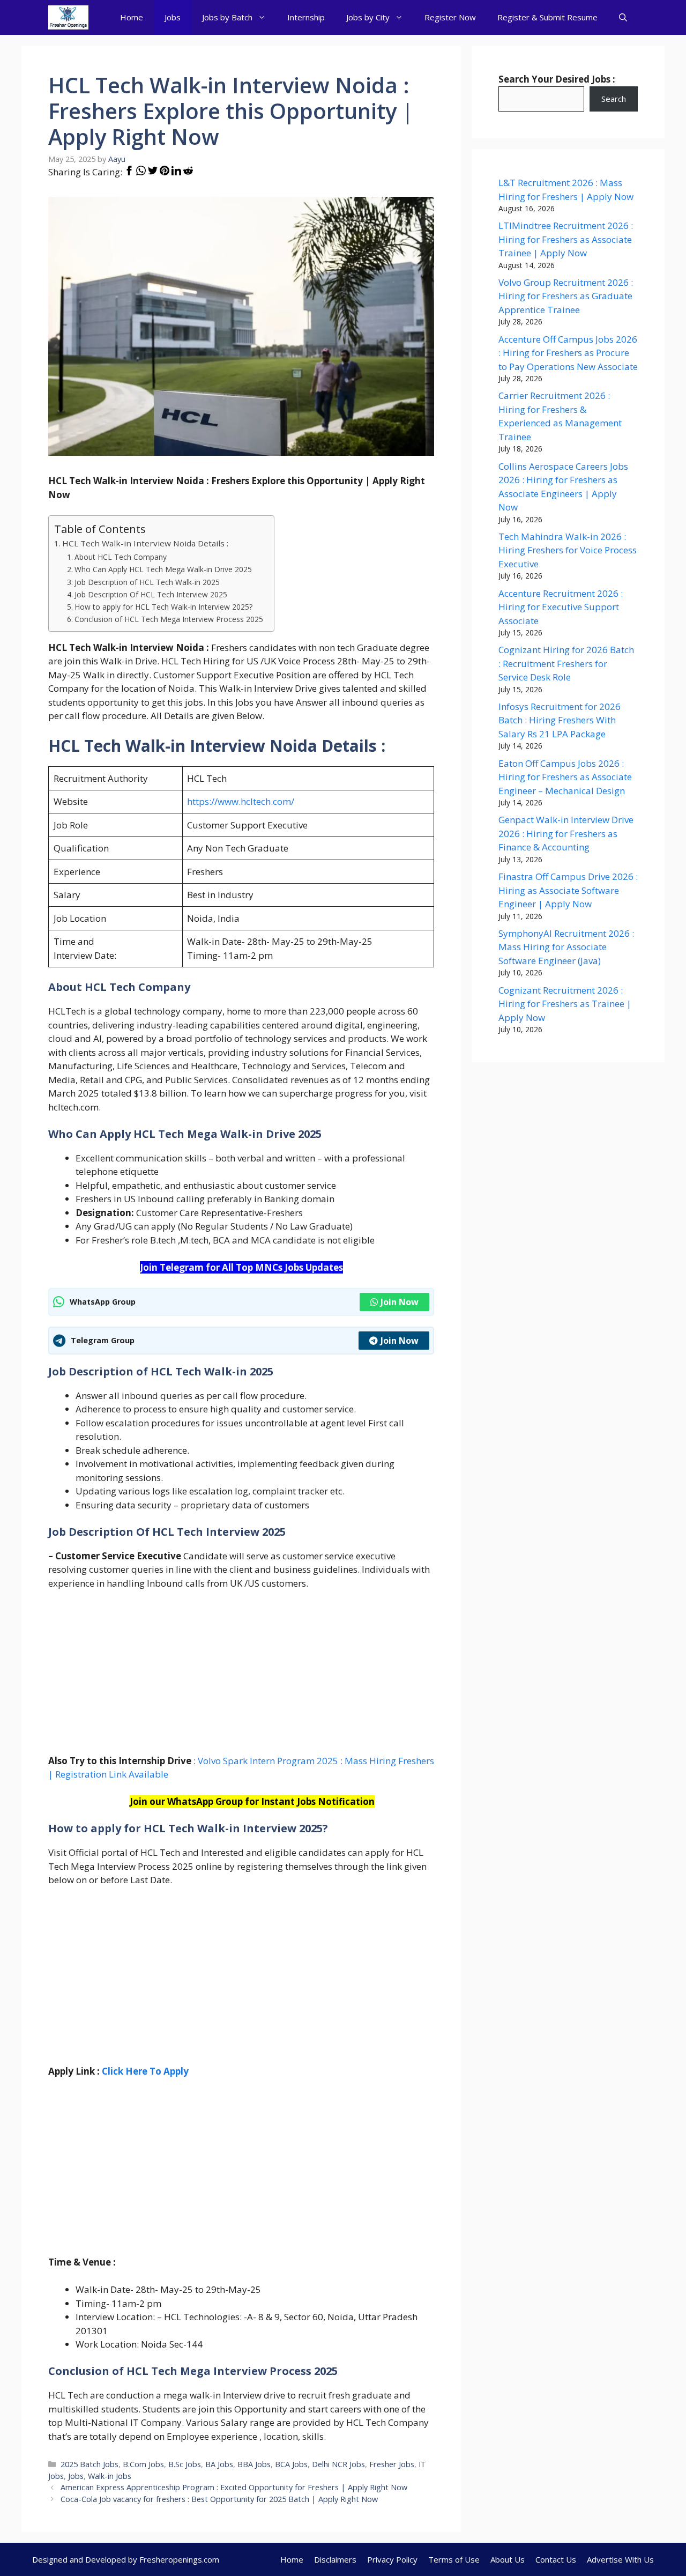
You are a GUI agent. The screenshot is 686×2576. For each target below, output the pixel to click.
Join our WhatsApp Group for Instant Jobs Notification (252, 1801)
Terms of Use (454, 2559)
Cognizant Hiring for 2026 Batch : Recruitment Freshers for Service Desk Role (566, 663)
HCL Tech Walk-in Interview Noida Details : (145, 543)
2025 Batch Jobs (90, 2464)
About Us (508, 2559)
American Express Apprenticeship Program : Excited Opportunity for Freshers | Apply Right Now (234, 2487)
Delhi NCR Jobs (338, 2464)
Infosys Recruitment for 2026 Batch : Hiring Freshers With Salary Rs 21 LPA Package (560, 720)
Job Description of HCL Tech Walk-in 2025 (147, 582)
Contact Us (556, 2559)
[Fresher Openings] (68, 17)
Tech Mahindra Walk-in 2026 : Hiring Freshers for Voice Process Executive (568, 550)
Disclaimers (335, 2559)
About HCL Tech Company (121, 557)
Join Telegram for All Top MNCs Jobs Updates (241, 1267)
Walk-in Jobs (110, 2476)
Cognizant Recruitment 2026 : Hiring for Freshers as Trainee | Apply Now (565, 1004)
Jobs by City (368, 17)
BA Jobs (219, 2464)
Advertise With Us (620, 2559)
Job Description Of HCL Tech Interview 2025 (151, 594)
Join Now (400, 1302)
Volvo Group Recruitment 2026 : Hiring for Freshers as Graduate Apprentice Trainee (566, 296)
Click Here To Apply (145, 2071)
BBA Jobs (254, 2464)
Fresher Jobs (392, 2464)
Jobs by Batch (227, 17)
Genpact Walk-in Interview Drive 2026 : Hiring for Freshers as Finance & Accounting (566, 833)
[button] (623, 17)
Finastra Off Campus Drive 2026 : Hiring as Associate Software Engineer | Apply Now (568, 890)
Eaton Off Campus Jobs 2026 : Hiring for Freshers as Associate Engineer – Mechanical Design (565, 777)
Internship (306, 17)
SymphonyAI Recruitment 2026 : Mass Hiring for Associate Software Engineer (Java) (566, 947)
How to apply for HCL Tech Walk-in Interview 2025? (163, 607)
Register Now (450, 17)
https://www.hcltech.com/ (241, 801)
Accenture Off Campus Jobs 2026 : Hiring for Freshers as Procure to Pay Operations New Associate (568, 353)
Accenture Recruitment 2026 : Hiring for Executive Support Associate (561, 607)
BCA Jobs (291, 2464)
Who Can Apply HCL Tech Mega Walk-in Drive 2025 (163, 569)
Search (614, 99)
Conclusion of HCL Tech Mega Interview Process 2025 (169, 619)
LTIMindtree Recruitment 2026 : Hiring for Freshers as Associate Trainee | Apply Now (566, 239)
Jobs (173, 17)
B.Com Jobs (143, 2464)
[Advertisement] (241, 1679)
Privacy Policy (392, 2559)
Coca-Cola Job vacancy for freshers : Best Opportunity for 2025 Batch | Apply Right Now (219, 2499)
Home (132, 17)
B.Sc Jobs (185, 2464)
